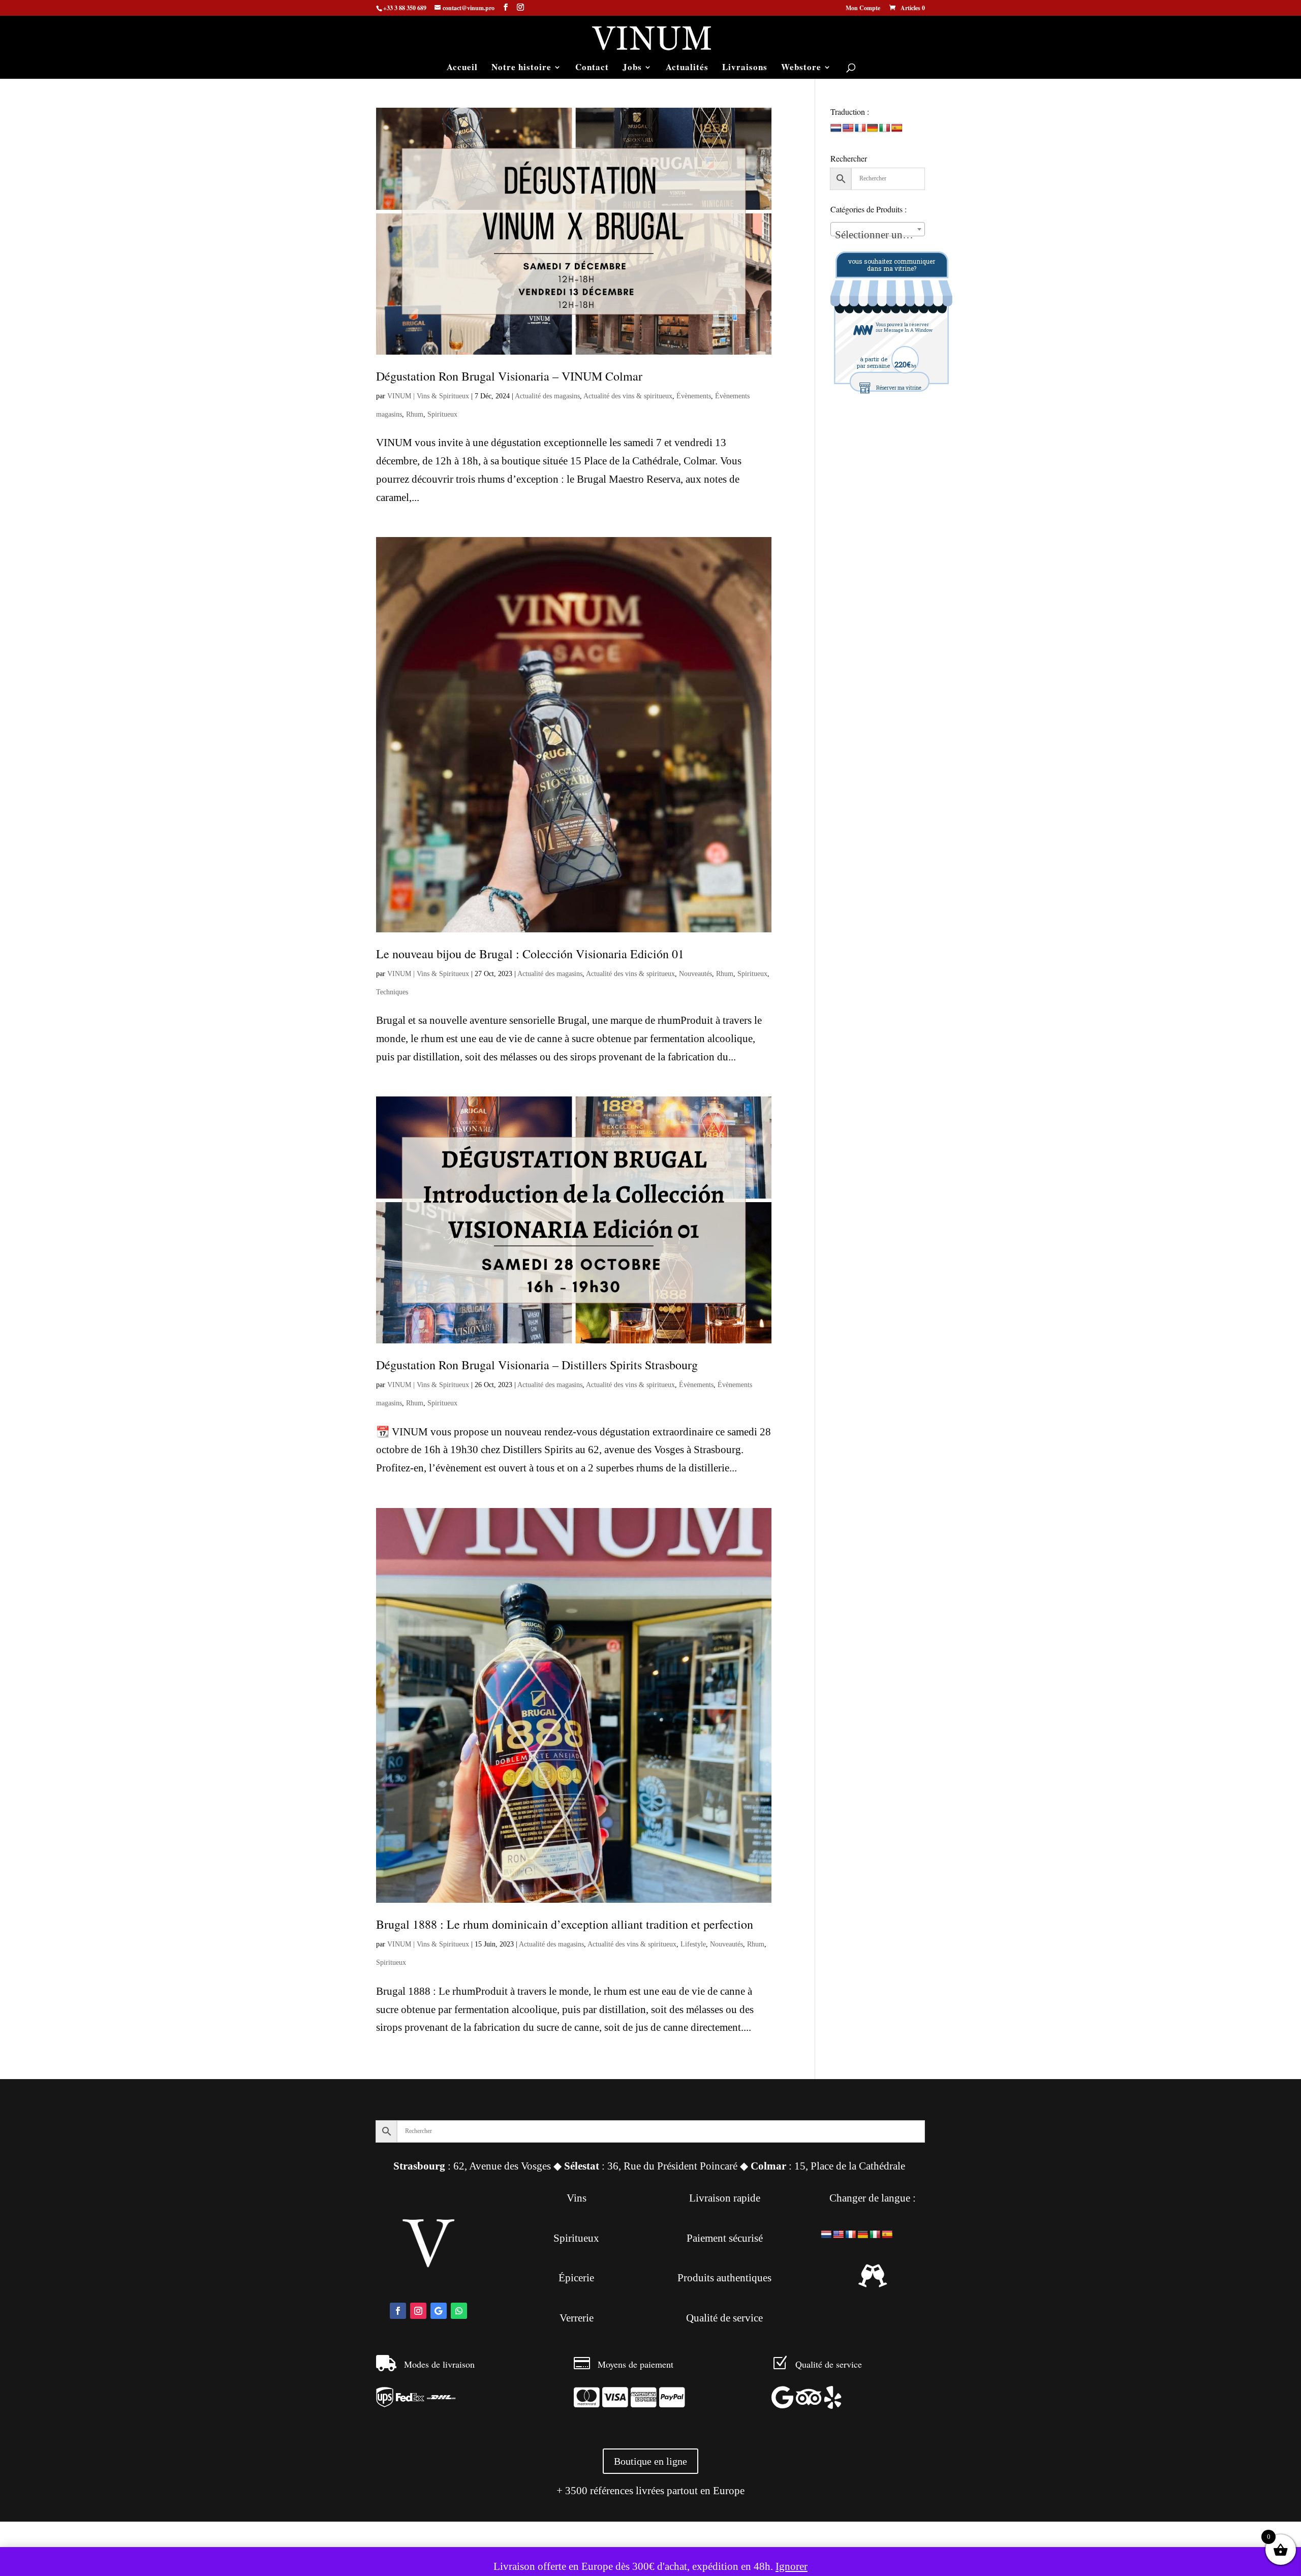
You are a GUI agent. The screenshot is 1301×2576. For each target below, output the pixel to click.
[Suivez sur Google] (439, 2311)
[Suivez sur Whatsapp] (459, 2311)
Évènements (694, 396)
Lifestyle (693, 1944)
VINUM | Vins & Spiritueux (428, 396)
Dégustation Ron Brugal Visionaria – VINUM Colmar (509, 376)
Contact (592, 68)
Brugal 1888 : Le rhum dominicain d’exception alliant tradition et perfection (565, 1924)
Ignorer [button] (792, 2566)
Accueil (462, 68)
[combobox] (878, 229)
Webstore (801, 68)
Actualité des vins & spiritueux (628, 396)
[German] (873, 128)
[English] (848, 128)
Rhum (415, 414)
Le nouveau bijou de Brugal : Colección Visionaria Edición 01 (530, 954)
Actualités (687, 68)
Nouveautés (695, 974)
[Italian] (885, 128)
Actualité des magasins (547, 396)
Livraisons (745, 68)
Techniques (392, 992)
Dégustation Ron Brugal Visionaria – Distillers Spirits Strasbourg (537, 1365)
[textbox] (878, 235)
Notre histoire (521, 68)
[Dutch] (836, 128)
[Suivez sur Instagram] (418, 2311)
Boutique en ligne (650, 2461)
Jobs (632, 68)
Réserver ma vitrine (899, 388)
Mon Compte (863, 9)
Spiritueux (442, 414)
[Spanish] (897, 128)
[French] (860, 128)
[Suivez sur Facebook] (398, 2311)
